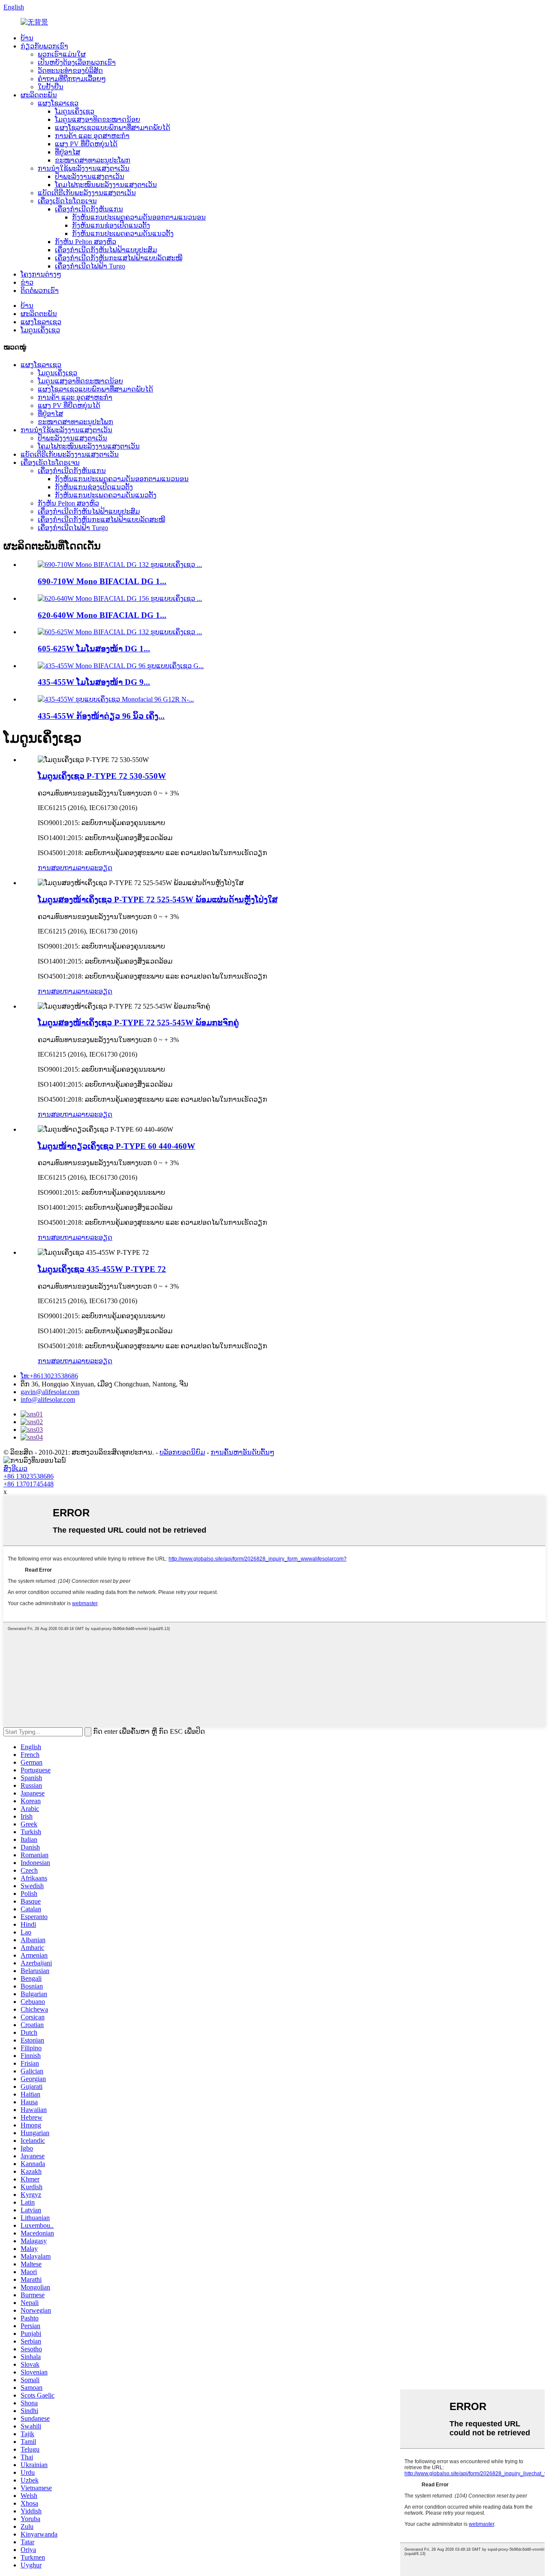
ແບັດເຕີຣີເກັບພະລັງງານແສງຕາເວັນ (87, 193)
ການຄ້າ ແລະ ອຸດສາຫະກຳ (92, 136)
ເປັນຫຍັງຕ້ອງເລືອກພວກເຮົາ (77, 62)
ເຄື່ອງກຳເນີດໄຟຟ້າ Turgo (90, 266)
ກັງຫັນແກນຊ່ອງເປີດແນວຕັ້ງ (111, 225)
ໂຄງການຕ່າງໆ (41, 274)
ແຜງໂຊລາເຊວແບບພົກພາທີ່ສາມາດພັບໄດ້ (113, 128)
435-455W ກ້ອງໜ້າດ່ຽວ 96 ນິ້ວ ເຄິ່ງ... (101, 716)
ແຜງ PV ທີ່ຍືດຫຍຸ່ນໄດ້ (86, 144)
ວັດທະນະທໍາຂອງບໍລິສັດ (70, 71)
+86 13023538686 (29, 1476)
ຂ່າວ (27, 282)
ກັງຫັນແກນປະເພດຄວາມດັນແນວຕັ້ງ (123, 233)
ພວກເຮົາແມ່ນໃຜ (62, 54)
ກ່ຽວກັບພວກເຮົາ (44, 46)
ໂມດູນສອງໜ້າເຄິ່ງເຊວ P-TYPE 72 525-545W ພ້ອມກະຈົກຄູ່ (138, 1023)
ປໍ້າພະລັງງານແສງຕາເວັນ (90, 176)
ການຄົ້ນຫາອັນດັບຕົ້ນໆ (243, 1452)
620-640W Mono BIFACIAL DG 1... (102, 615)
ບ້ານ (27, 38)
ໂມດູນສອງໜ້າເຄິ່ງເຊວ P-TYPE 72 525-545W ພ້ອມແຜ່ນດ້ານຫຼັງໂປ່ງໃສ (158, 899)
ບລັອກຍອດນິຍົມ (182, 1452)
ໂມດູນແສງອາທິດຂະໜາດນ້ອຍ (98, 119)
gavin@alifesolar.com (50, 1392)
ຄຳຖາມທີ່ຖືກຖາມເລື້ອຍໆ (72, 79)
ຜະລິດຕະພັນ (39, 95)
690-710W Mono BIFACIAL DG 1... (102, 581)
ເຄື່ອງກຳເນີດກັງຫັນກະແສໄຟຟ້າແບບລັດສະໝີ (119, 258)
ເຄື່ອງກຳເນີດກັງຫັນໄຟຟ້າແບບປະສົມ (106, 250)
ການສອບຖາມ (57, 868)
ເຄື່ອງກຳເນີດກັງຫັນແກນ (89, 209)
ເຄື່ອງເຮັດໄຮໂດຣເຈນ (67, 201)
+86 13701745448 (29, 1484)
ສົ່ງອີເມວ (15, 1469)
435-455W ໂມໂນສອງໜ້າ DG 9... (94, 682)
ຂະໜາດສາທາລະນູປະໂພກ (93, 160)
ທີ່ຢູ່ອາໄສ (68, 152)
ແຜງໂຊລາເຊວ (58, 103)
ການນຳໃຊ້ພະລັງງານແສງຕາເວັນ (84, 168)
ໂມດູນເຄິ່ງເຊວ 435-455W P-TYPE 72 (102, 1269)
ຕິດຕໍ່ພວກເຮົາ (40, 291)
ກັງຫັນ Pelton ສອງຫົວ (86, 242)
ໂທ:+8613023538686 (49, 1376)
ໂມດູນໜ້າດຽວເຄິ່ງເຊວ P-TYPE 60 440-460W (116, 1146)
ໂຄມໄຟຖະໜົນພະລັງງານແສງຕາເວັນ (106, 185)
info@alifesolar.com (48, 1399)
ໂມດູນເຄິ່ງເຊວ (75, 111)
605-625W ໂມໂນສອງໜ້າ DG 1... (94, 649)
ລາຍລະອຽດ (95, 868)
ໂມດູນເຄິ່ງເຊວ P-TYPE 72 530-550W (102, 776)
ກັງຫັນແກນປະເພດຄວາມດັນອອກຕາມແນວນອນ (139, 217)
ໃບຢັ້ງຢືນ (51, 87)
